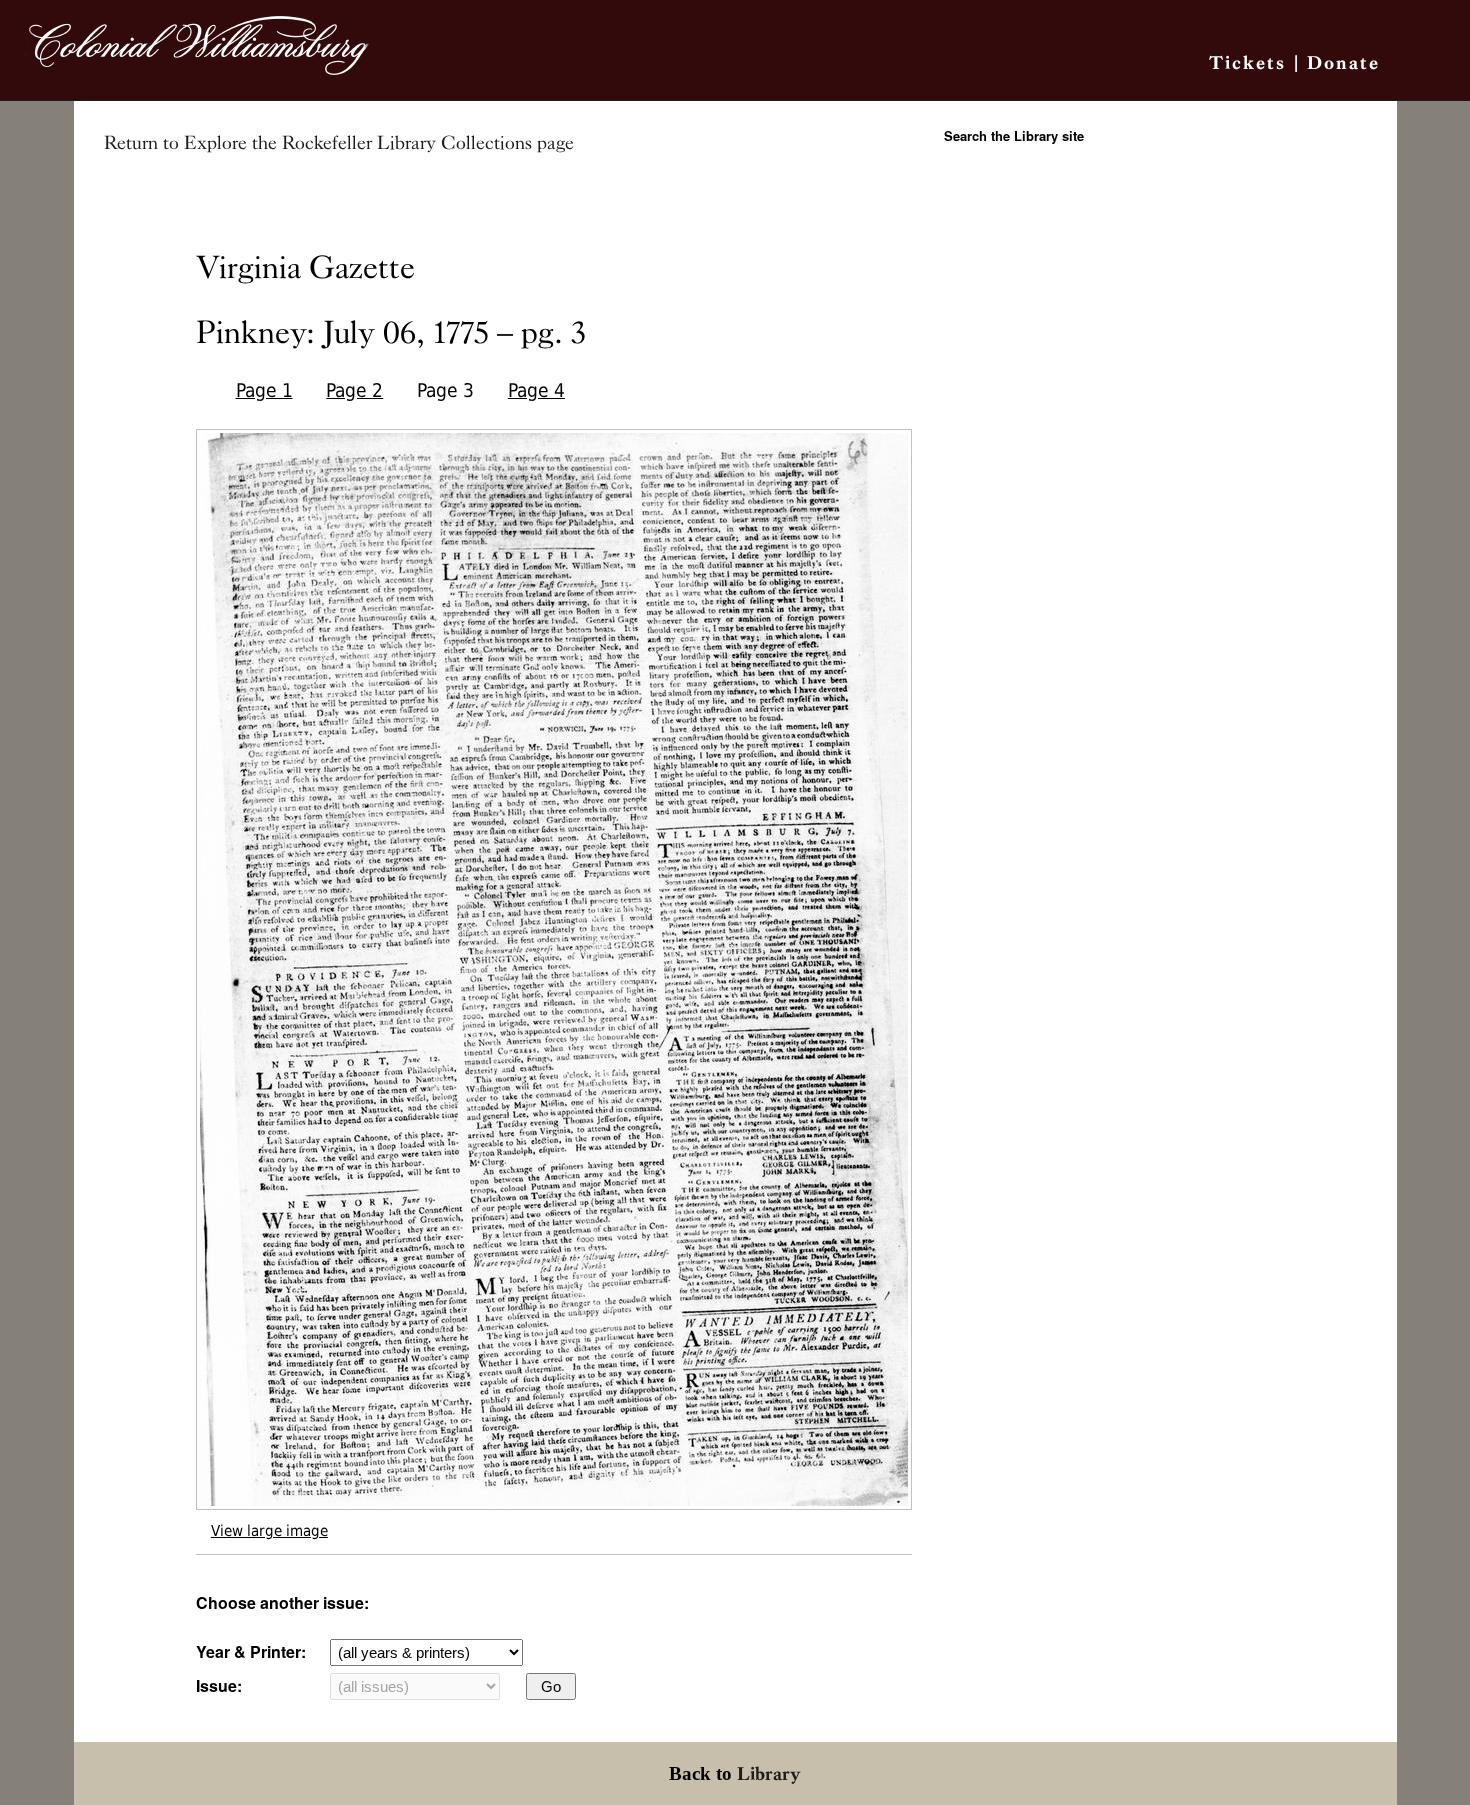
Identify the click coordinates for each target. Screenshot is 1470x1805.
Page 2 (354, 390)
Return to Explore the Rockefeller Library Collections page (339, 143)
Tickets (1247, 62)
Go (551, 1686)
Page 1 (264, 390)
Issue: (219, 1685)
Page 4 (536, 390)
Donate (1343, 62)
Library (769, 1773)
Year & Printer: (251, 1651)
